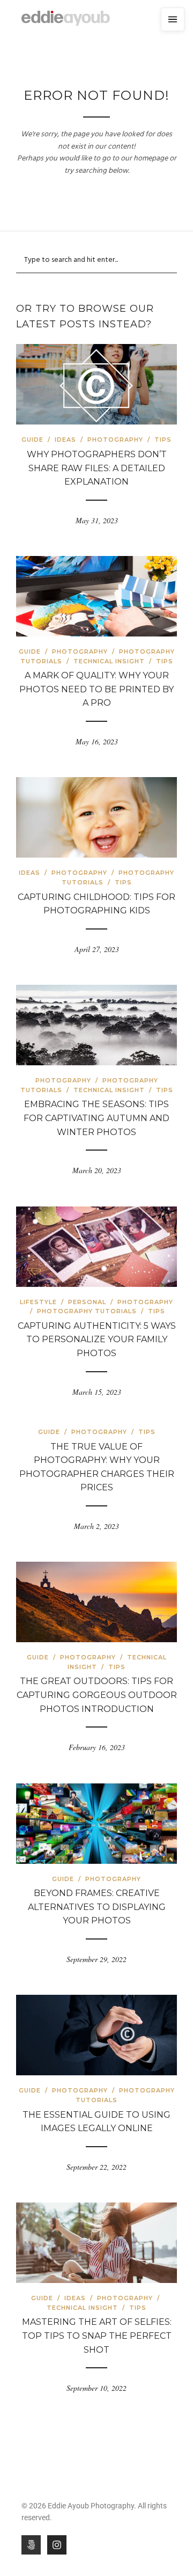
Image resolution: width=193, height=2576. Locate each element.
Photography (115, 440)
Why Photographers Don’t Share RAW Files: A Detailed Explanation (97, 468)
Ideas (65, 440)
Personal (87, 1302)
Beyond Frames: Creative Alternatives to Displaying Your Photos (97, 1907)
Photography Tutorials (87, 1311)
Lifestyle (38, 1302)
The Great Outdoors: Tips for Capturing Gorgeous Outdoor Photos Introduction (97, 1695)
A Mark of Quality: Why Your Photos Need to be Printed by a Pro (96, 689)
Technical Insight (109, 661)
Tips (163, 440)
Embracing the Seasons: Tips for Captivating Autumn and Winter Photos (96, 1118)
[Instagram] (57, 2545)
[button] (173, 19)
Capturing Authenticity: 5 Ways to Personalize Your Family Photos (97, 1340)
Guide (32, 440)
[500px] (31, 2545)
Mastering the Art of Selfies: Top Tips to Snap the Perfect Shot (97, 2336)
